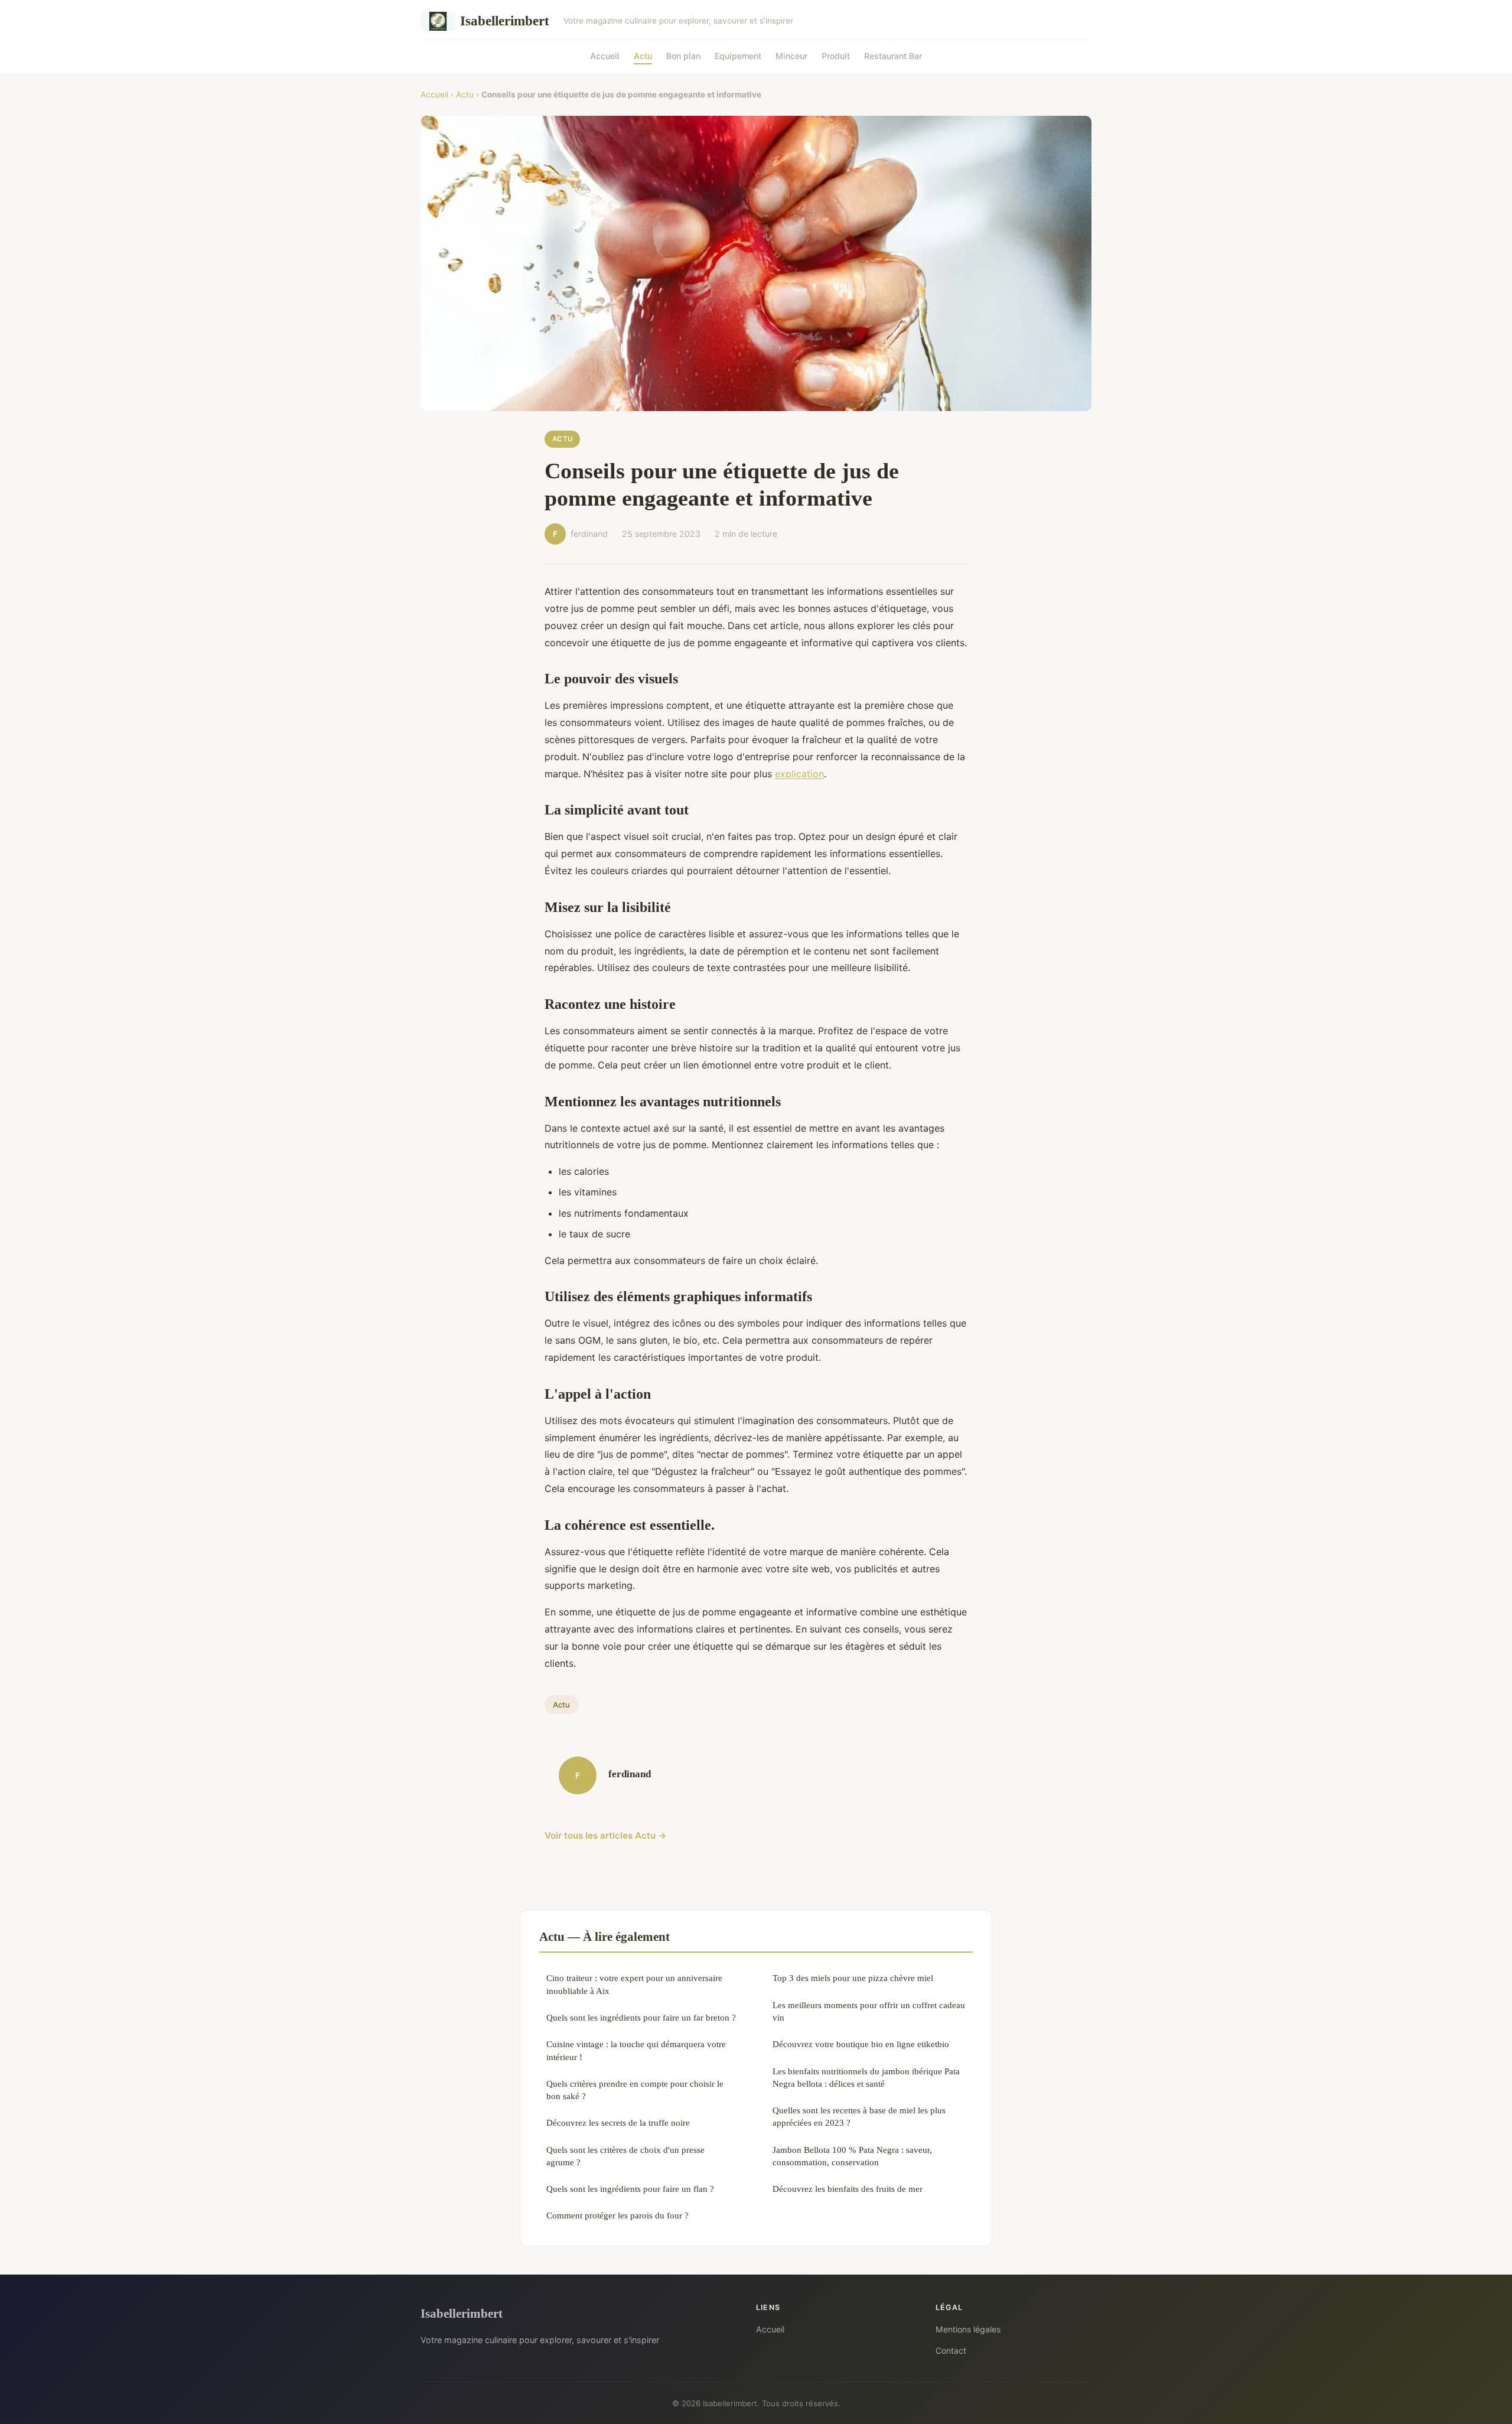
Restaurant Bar (893, 55)
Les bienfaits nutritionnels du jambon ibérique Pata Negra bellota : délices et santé (866, 2077)
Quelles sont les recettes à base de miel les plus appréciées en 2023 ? (859, 2116)
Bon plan (683, 55)
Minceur (791, 55)
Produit (836, 55)
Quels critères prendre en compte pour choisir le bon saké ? (635, 2090)
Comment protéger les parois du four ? (617, 2215)
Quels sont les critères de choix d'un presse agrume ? (625, 2156)
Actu (643, 55)
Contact (951, 2350)
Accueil (605, 55)
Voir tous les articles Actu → (606, 1835)
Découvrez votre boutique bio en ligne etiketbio (861, 2044)
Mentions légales (968, 2329)
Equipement (738, 55)
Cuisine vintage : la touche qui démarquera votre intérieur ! (636, 2050)
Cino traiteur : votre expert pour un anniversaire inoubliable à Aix (634, 1984)
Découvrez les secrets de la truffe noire (618, 2122)
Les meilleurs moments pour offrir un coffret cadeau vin (869, 2011)
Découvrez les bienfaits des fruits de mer (848, 2189)
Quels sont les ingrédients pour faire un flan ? (630, 2189)
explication (799, 774)
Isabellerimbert (505, 21)
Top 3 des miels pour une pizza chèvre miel (853, 1978)
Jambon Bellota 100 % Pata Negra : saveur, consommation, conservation (852, 2156)
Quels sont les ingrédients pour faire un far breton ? (641, 2017)
